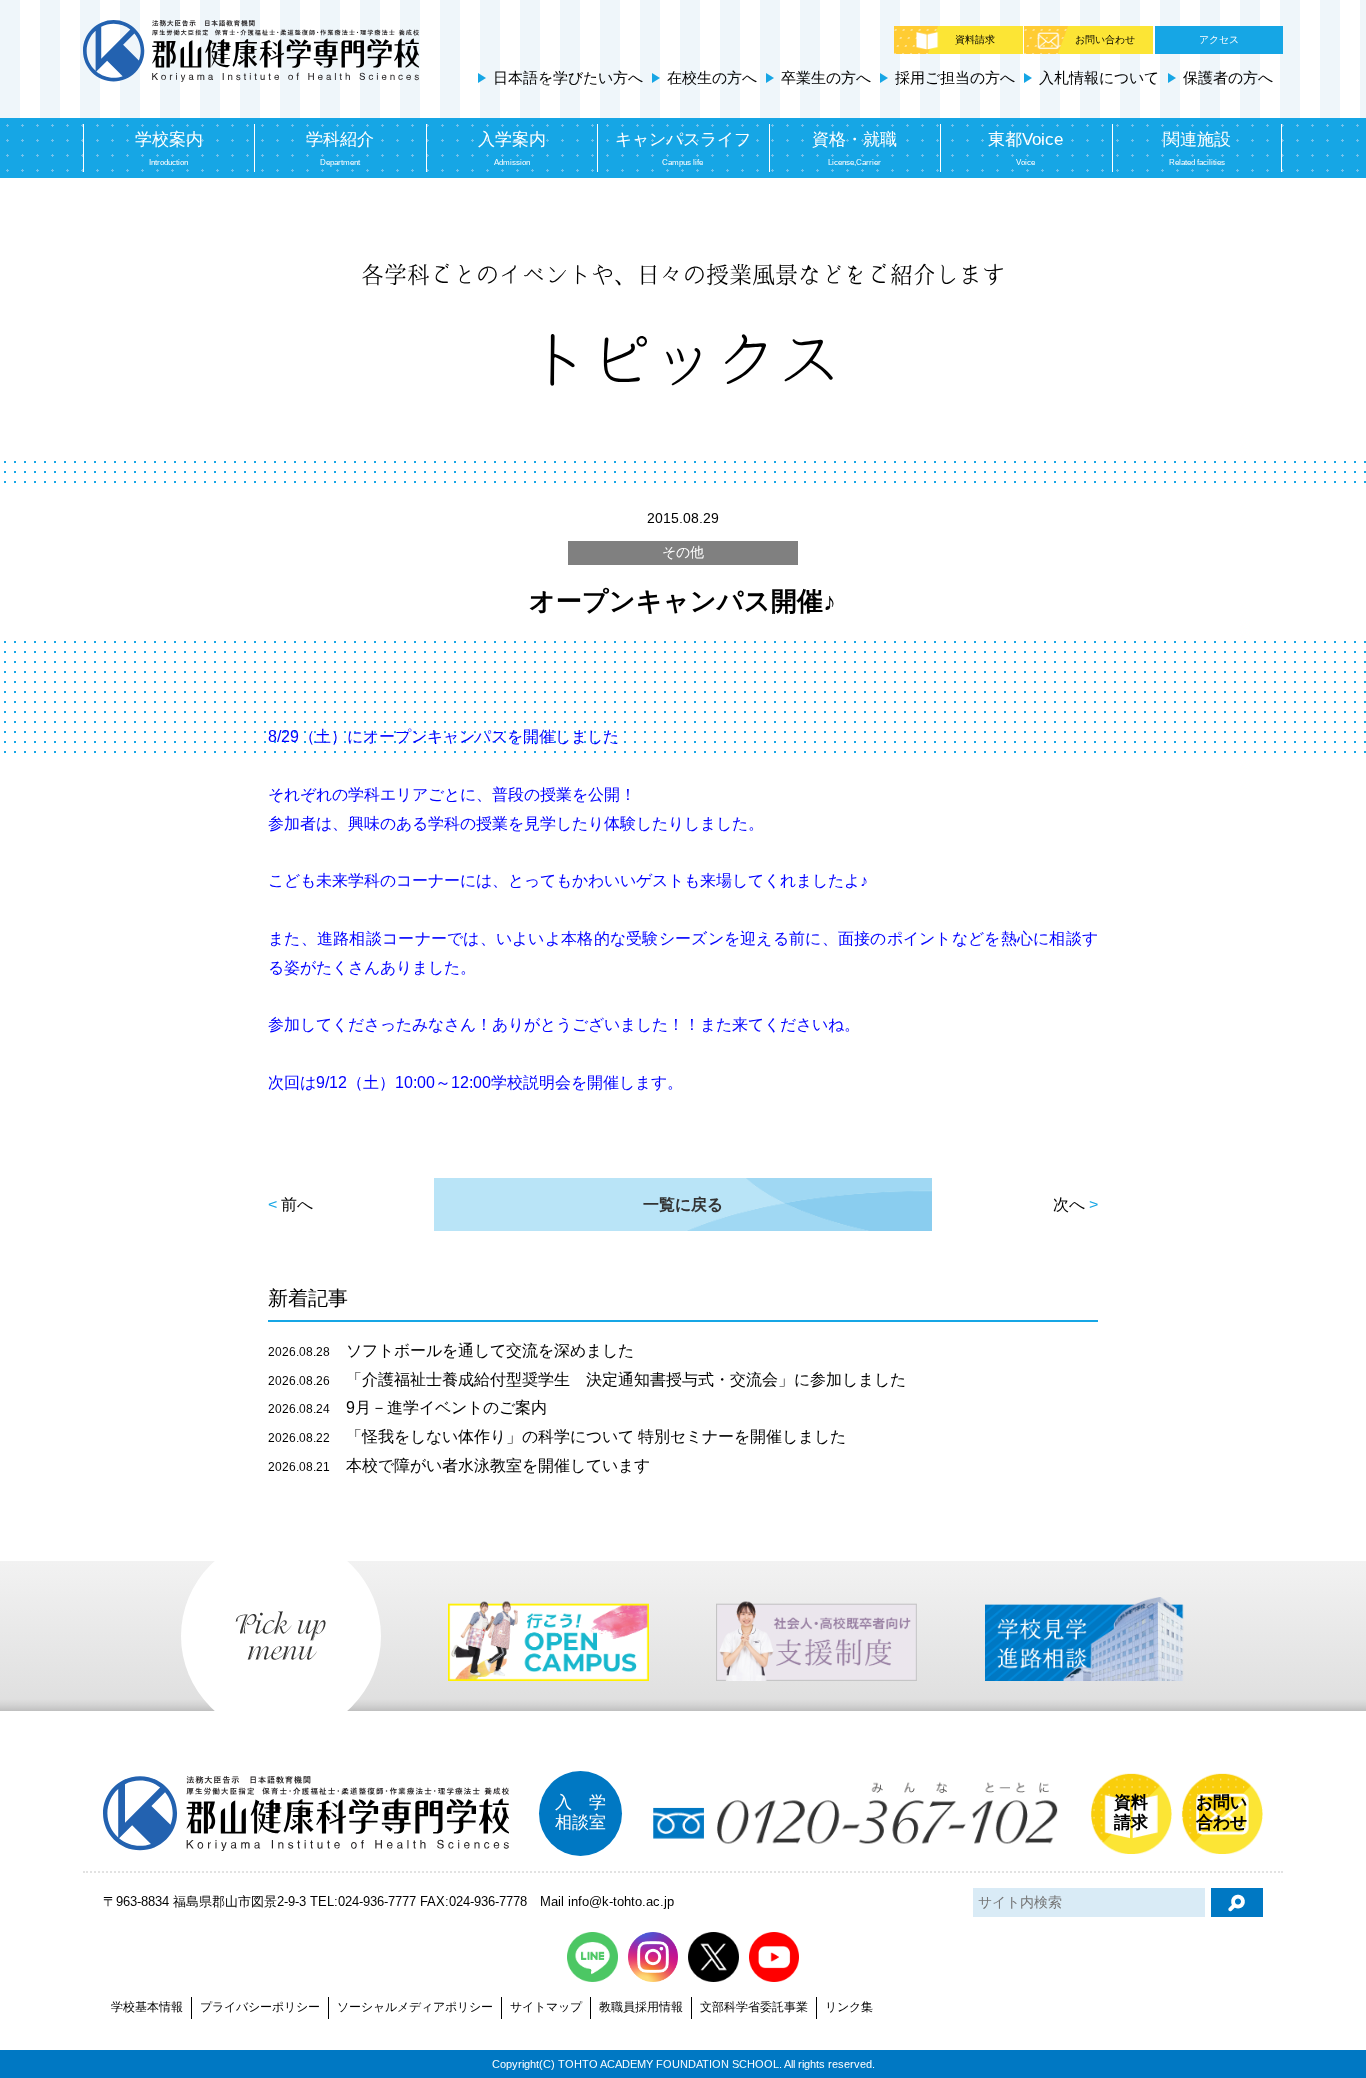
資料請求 (975, 39)
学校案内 (169, 148)
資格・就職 (854, 148)
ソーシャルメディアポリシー (415, 2007)
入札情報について (1099, 77)
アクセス (1219, 39)
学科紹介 (340, 148)
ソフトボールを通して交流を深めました (451, 1350)
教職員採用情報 (641, 2007)
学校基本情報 (147, 2007)
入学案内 (512, 148)
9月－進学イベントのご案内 (407, 1407)
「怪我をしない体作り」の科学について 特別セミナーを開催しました (557, 1436)
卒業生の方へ (826, 77)
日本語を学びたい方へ (568, 77)
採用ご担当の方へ (955, 77)
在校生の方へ (712, 77)
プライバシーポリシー (260, 2007)
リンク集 (849, 2007)
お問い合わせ (1105, 39)
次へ (1069, 1204)
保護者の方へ (1228, 77)
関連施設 (1197, 148)
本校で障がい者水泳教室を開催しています (459, 1465)
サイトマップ (546, 2007)
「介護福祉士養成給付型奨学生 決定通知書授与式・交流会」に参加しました (587, 1379)
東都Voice (1025, 148)
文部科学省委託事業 (754, 2007)
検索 (1237, 1902)
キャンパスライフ (683, 148)
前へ (297, 1204)
